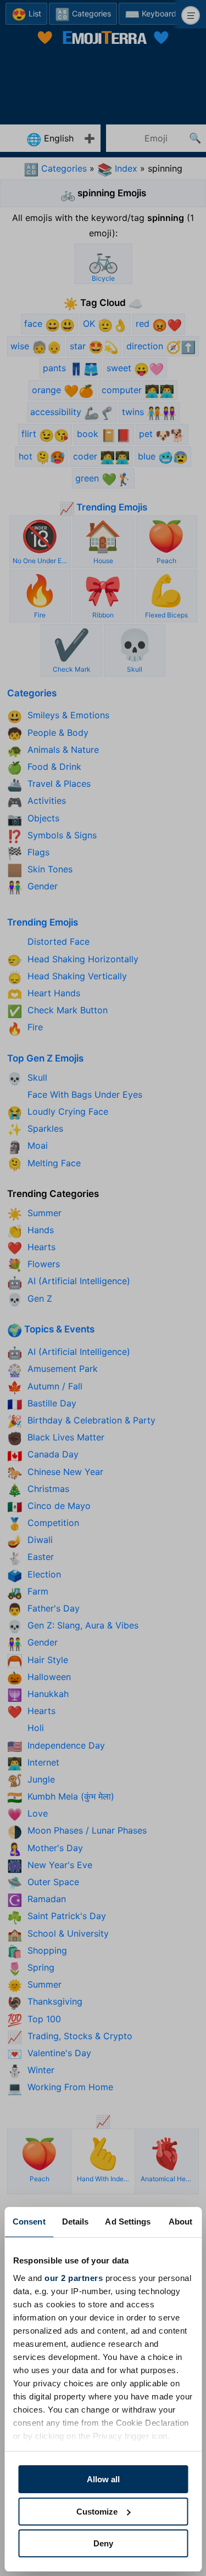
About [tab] (181, 2222)
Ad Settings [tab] (128, 2222)
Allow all (103, 2479)
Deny (103, 2543)
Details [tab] (76, 2222)
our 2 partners (74, 2278)
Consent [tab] (29, 2222)
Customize (97, 2512)
